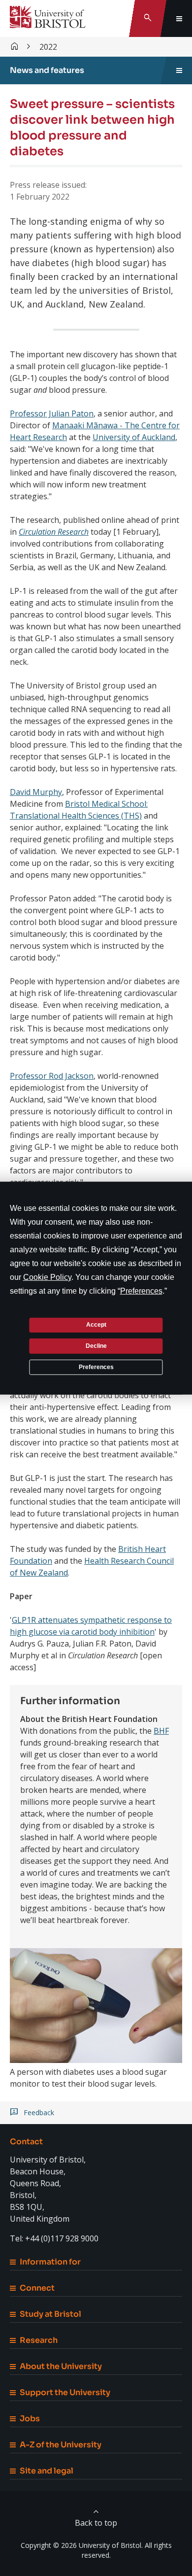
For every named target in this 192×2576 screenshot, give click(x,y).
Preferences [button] (141, 1290)
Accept (96, 1325)
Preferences (96, 1367)
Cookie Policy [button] (47, 1277)
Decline (96, 1346)
